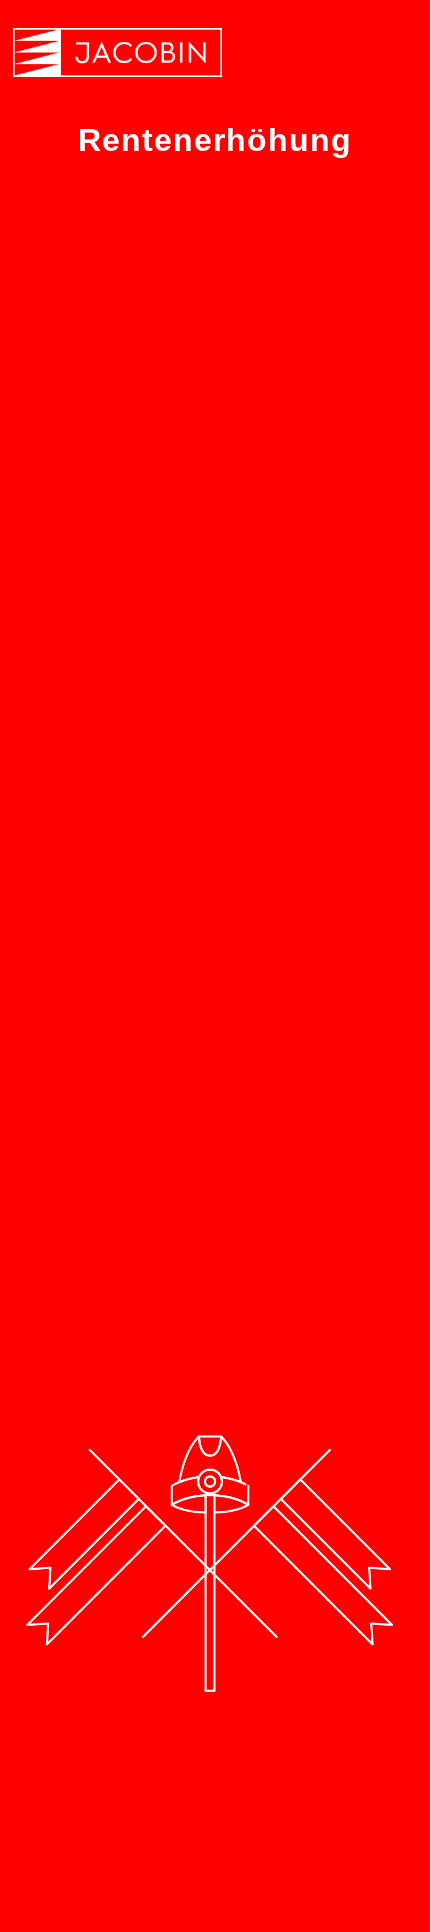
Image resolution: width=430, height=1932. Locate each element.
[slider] (348, 1238)
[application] (215, 1221)
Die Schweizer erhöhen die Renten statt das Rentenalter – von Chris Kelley (211, 611)
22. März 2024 (100, 694)
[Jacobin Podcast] (117, 52)
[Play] (65, 1222)
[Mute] (304, 1223)
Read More (92, 1113)
